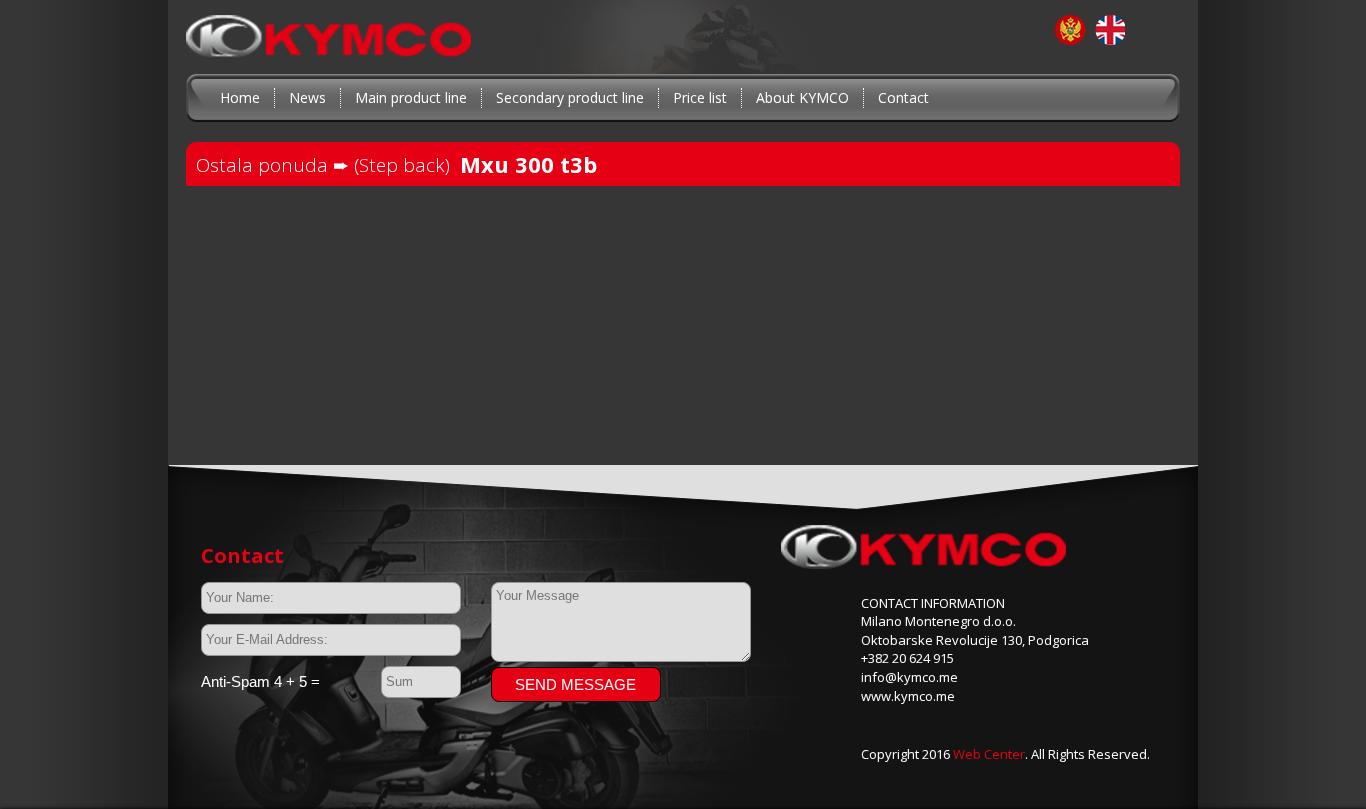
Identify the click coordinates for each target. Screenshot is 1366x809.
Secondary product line (570, 97)
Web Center (989, 754)
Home (240, 97)
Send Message (575, 684)
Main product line (411, 97)
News (307, 97)
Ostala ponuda (264, 165)
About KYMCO (802, 97)
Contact (903, 97)
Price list (700, 97)
